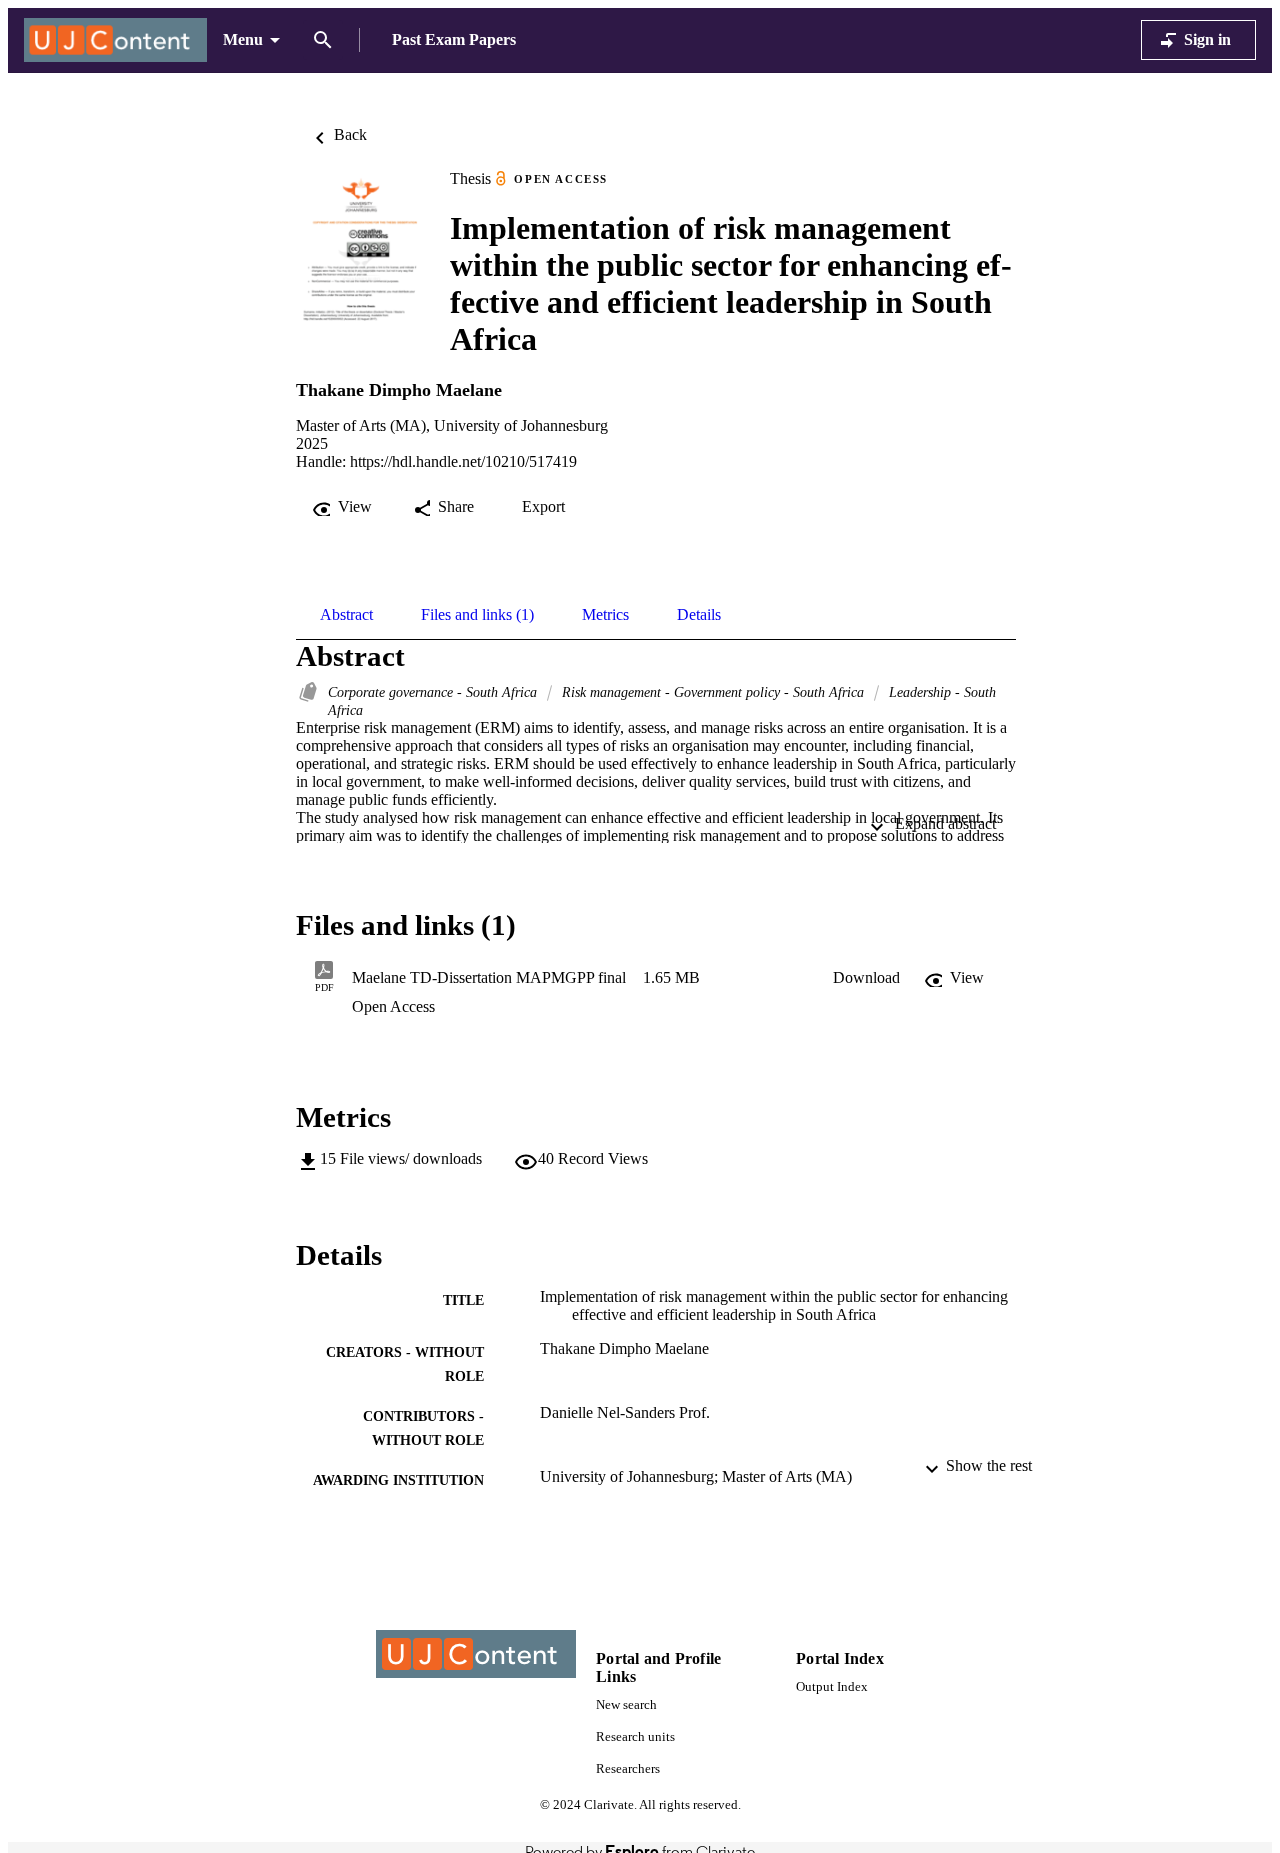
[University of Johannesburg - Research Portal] (115, 40)
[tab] (346, 615)
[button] (866, 978)
